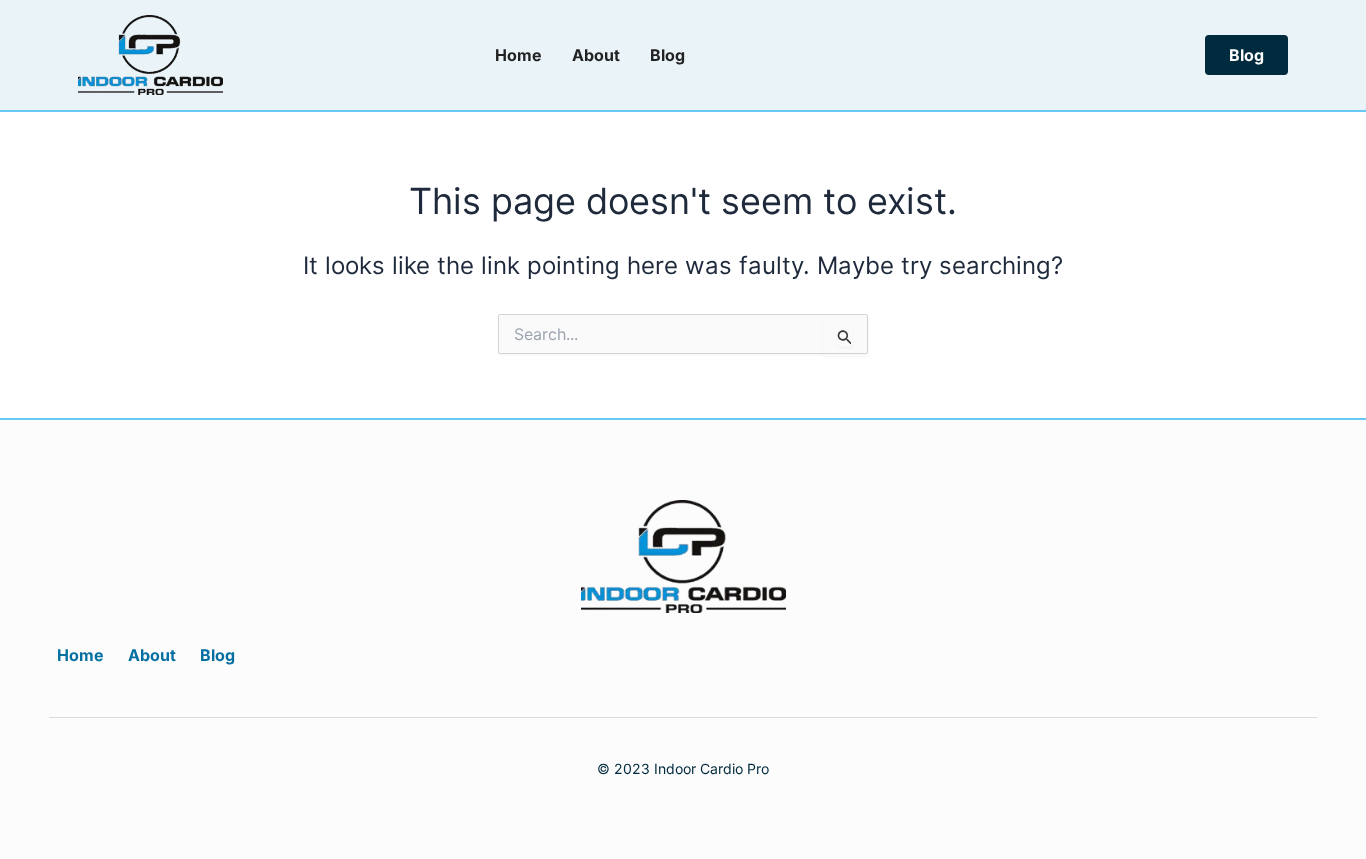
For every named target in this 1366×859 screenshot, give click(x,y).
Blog (667, 55)
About (596, 55)
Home (518, 55)
